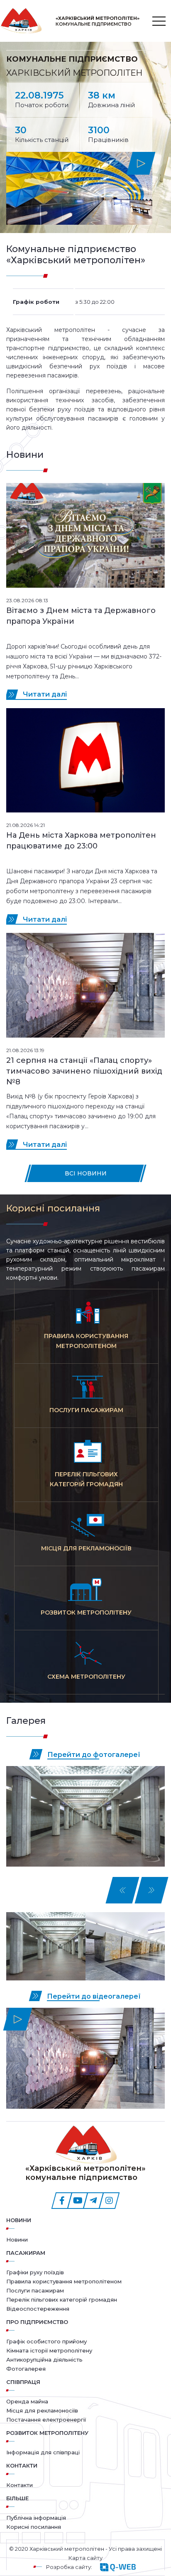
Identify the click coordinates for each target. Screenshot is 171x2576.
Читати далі (45, 694)
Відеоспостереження (38, 2309)
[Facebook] (62, 2201)
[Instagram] (109, 2201)
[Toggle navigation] (159, 21)
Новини (19, 2220)
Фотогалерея (26, 2369)
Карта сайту (85, 2558)
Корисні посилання (34, 2527)
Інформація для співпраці (43, 2452)
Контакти (20, 2485)
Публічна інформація (36, 2518)
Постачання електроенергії (46, 2420)
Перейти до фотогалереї (94, 1755)
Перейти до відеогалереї (94, 1996)
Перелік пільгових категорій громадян (62, 2300)
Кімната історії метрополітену (49, 2350)
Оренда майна (27, 2401)
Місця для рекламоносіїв (42, 2410)
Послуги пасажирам (35, 2290)
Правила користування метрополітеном (64, 2281)
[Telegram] (93, 2201)
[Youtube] (78, 2201)
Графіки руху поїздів (35, 2272)
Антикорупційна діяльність (44, 2360)
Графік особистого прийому (46, 2341)
